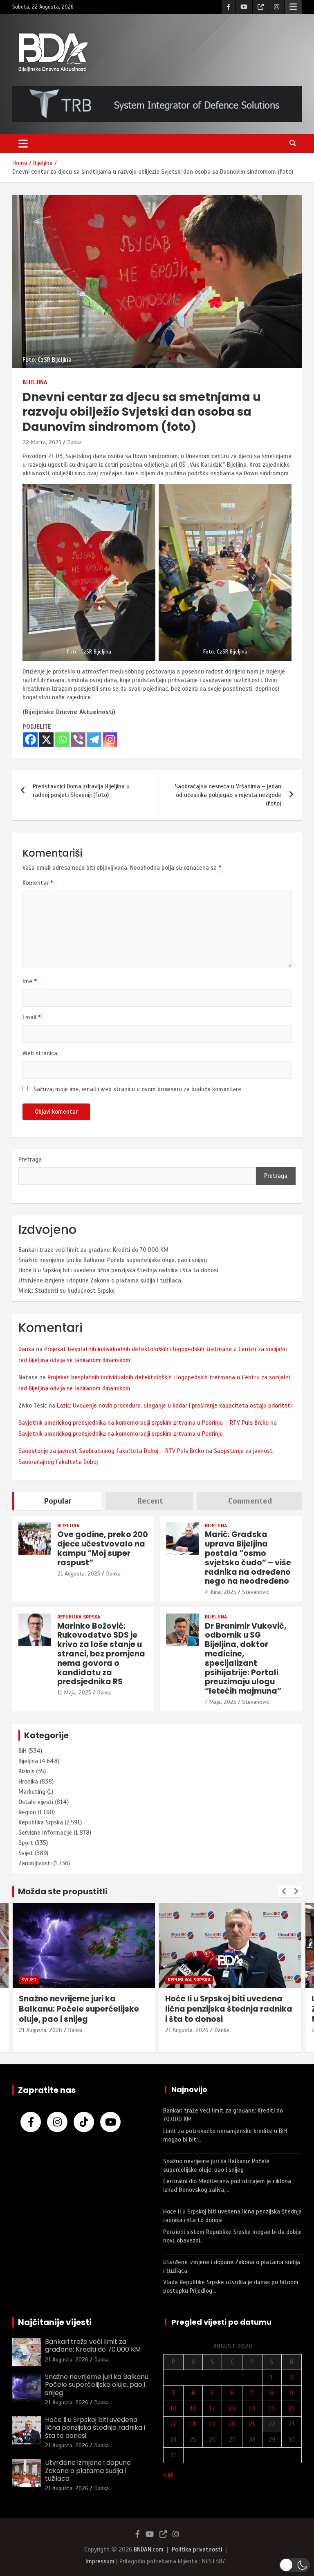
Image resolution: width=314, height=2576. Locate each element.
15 (272, 2408)
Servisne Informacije (45, 1833)
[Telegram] (94, 740)
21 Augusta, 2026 (40, 2030)
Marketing (32, 1792)
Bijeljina (35, 382)
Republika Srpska (79, 1617)
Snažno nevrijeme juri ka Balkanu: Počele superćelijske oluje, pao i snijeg (113, 1260)
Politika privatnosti (197, 2549)
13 (232, 2408)
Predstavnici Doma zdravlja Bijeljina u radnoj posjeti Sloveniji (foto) (81, 791)
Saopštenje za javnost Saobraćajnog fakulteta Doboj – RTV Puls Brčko (111, 1451)
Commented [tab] (250, 1501)
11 (193, 2408)
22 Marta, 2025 (42, 442)
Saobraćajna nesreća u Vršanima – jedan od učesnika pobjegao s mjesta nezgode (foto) (228, 795)
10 (173, 2408)
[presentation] (284, 1891)
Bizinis (26, 1771)
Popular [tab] (58, 1501)
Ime (30, 981)
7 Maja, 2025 (221, 1702)
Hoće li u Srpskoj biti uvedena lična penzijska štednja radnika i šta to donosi (118, 1270)
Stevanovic (256, 1592)
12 (212, 2408)
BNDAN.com (149, 2549)
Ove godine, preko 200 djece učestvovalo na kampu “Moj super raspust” (103, 1548)
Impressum (100, 2561)
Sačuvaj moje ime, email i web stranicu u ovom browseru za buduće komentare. (138, 1089)
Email (32, 1017)
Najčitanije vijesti (55, 2322)
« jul (168, 2475)
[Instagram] (110, 740)
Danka (74, 442)
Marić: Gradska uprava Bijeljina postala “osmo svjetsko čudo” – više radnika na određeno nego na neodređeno (248, 1558)
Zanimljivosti (35, 1863)
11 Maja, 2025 (74, 1693)
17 (173, 2424)
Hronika (28, 1781)
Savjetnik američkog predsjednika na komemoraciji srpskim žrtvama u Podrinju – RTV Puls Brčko (144, 1423)
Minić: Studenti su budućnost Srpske (67, 1291)
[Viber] (78, 740)
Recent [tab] (150, 1501)
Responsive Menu (293, 7)
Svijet (26, 1853)
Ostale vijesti (36, 1802)
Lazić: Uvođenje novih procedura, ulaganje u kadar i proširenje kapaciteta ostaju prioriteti (174, 1405)
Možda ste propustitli (63, 1891)
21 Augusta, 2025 (79, 1574)
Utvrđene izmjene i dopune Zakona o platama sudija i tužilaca (100, 1280)
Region (27, 1812)
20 (232, 2424)
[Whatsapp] (62, 740)
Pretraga (30, 1159)
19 (212, 2424)
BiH (22, 1751)
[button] (295, 2565)
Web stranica (40, 1053)
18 (193, 2424)
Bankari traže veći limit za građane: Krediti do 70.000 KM (93, 1250)
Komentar (38, 883)
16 (291, 2408)
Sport (26, 1843)
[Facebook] (30, 740)
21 (252, 2424)
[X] (46, 740)
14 (252, 2408)
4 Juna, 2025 (221, 1592)
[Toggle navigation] (23, 143)
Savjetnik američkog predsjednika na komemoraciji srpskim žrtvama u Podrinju (121, 1434)
